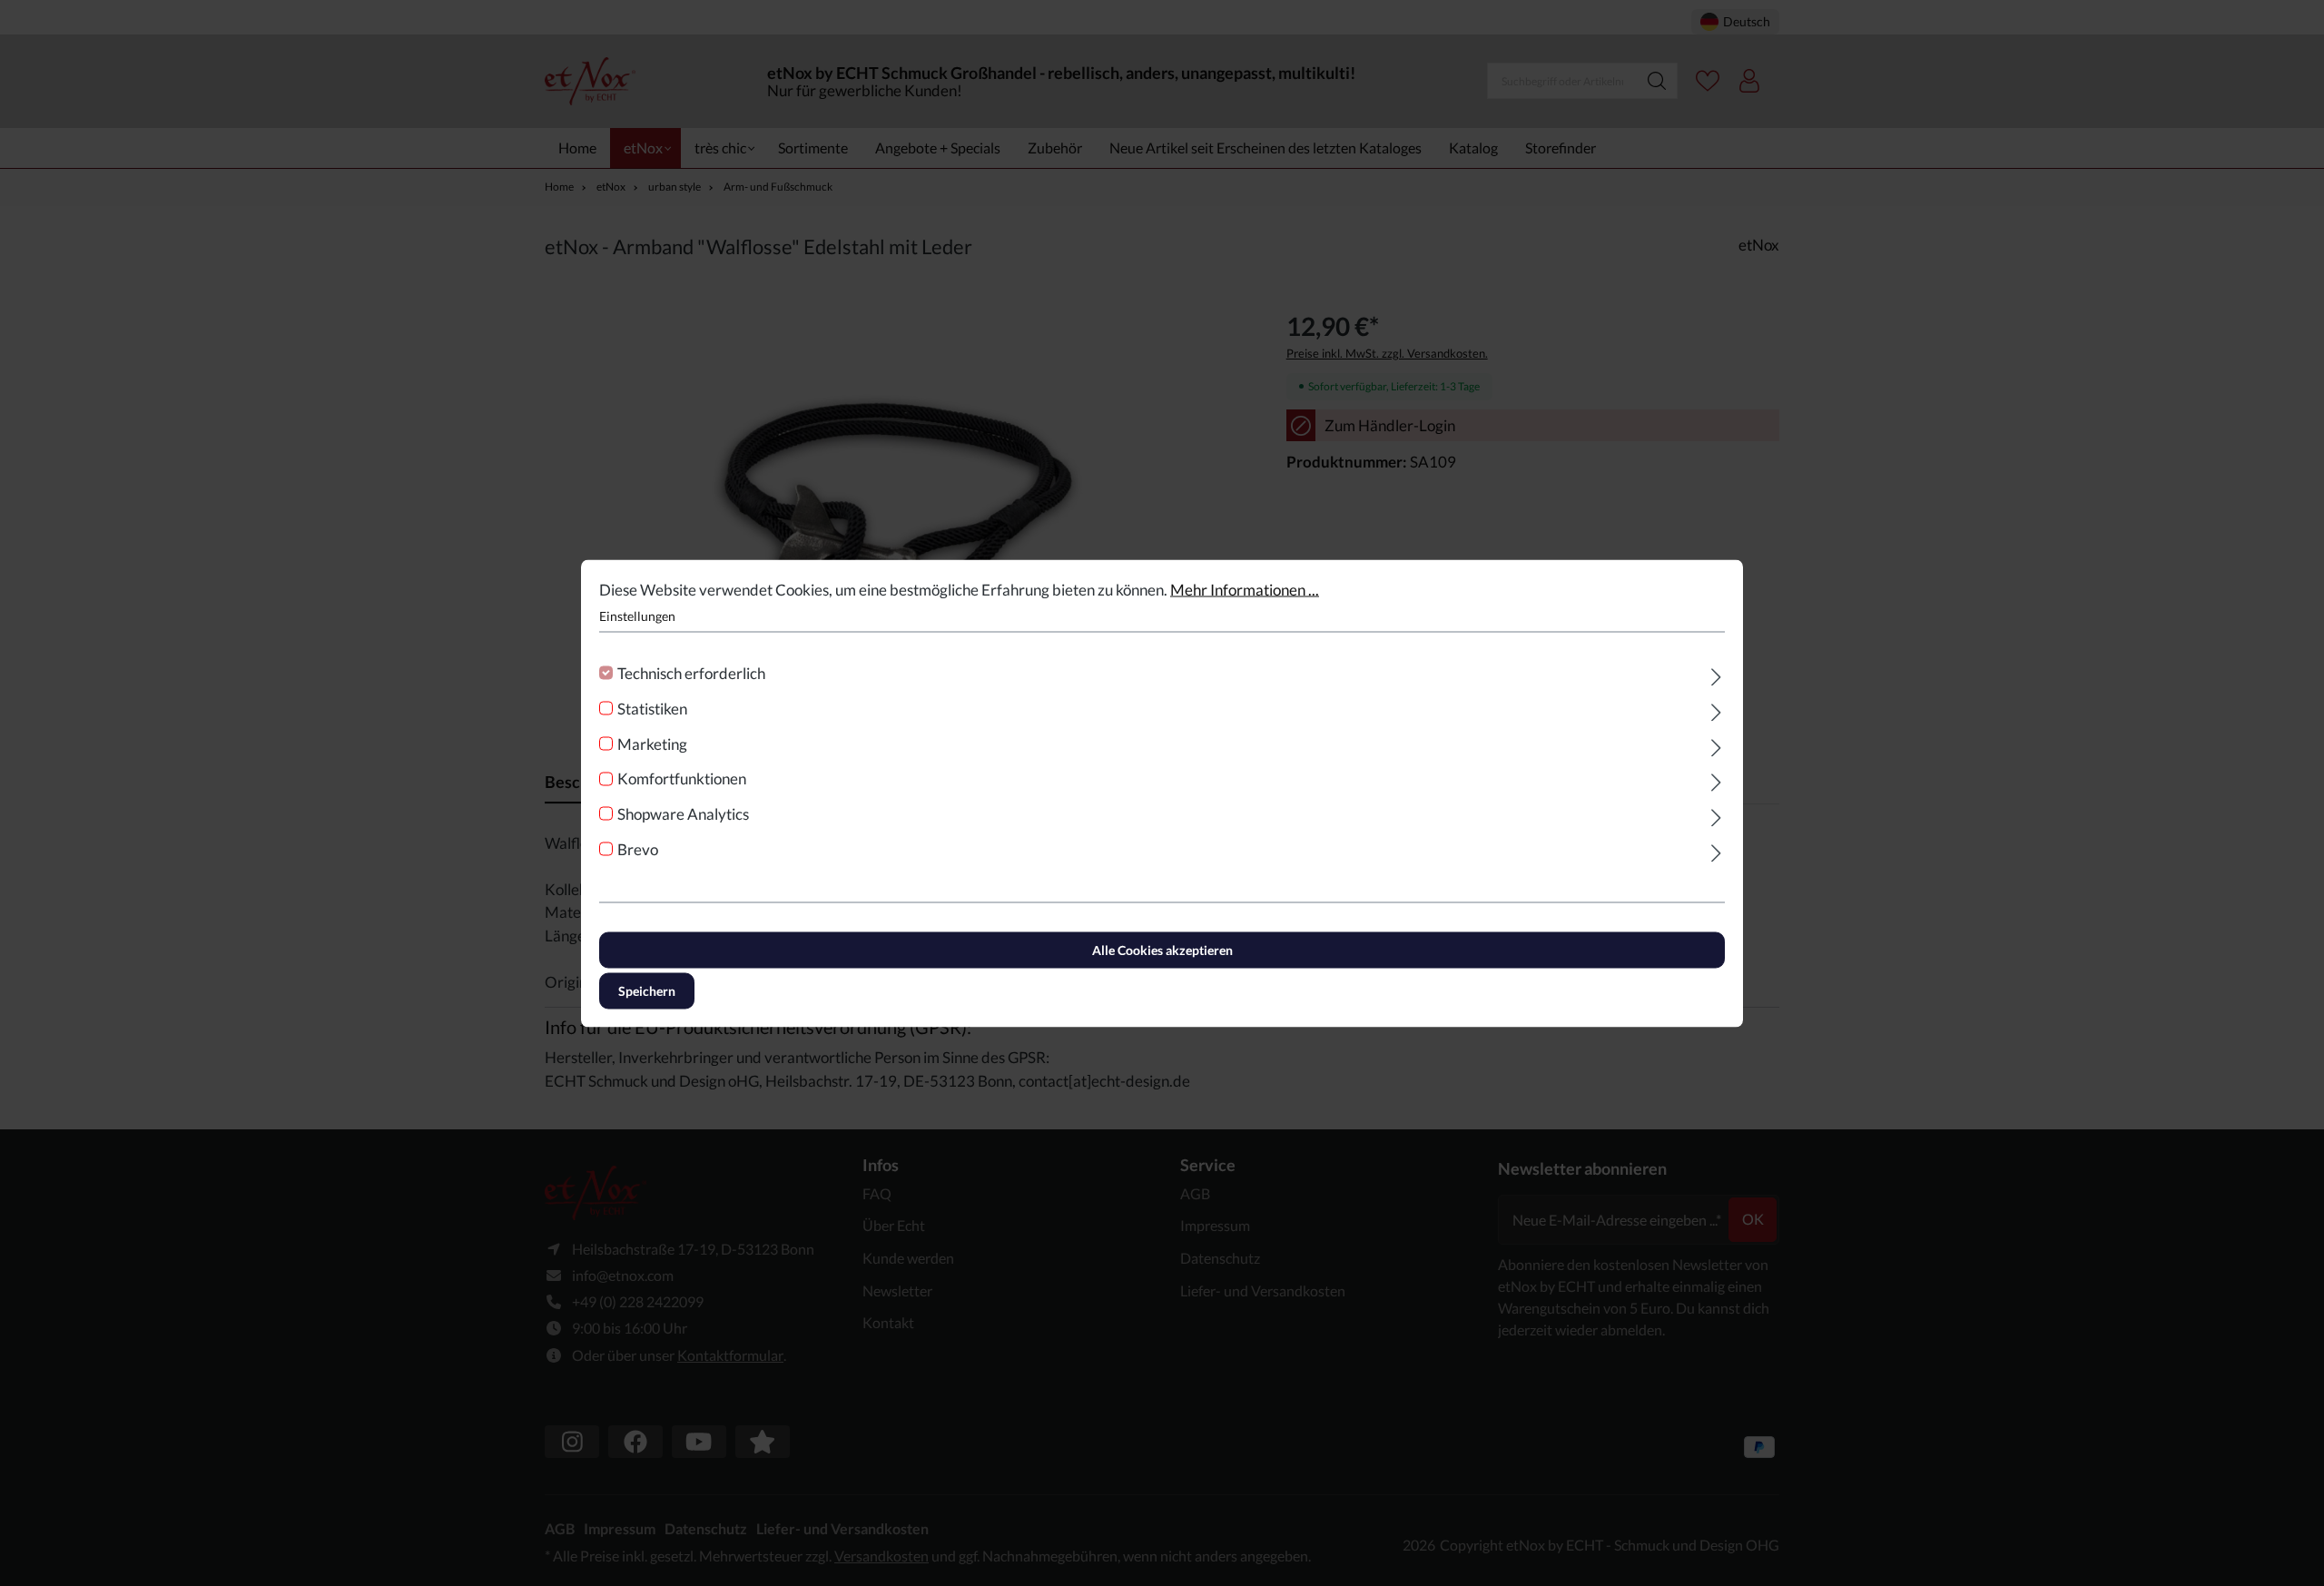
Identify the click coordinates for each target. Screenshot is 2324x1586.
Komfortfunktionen (682, 778)
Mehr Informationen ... (1245, 589)
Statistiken (652, 708)
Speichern (647, 990)
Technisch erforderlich (691, 673)
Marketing (652, 743)
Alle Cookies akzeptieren (1162, 949)
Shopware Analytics (683, 814)
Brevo (638, 848)
